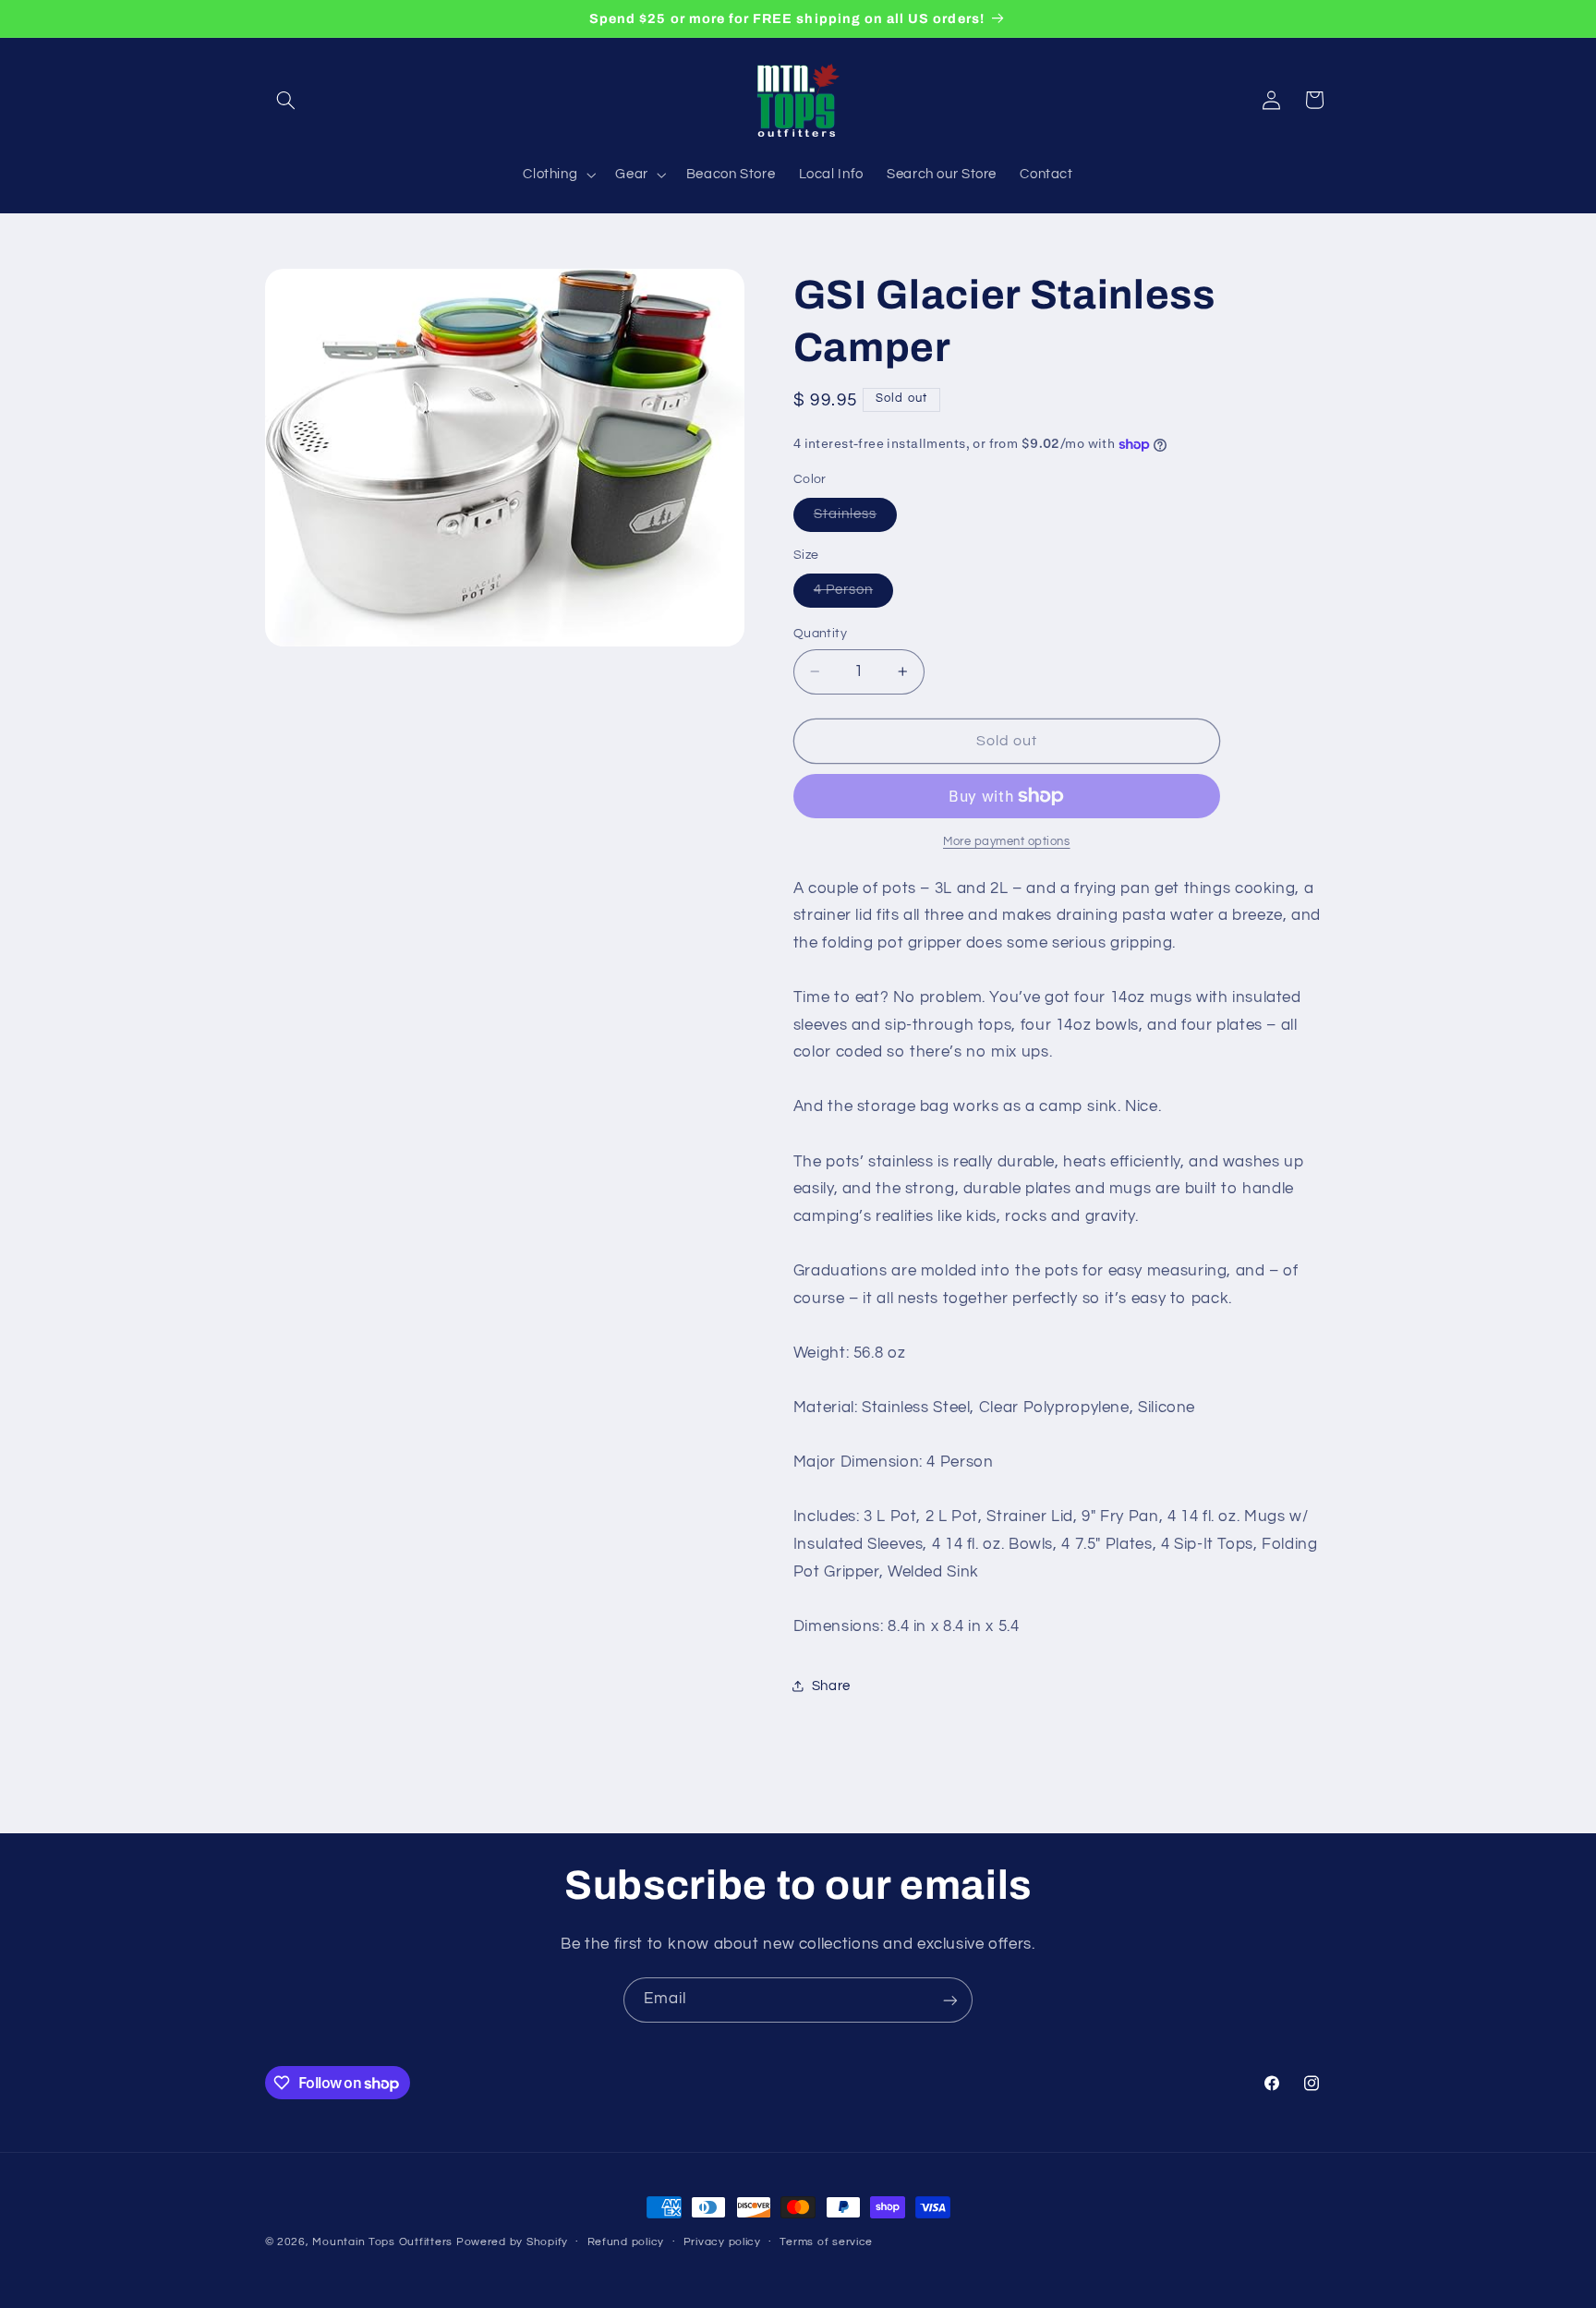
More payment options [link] (1007, 842)
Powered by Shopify (512, 2242)
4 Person (853, 595)
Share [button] (831, 1686)
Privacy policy (722, 2243)
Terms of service (826, 2243)
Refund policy (626, 2243)
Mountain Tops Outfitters (382, 2242)
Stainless (855, 519)
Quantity (820, 634)
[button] (286, 100)
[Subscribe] (950, 2000)
